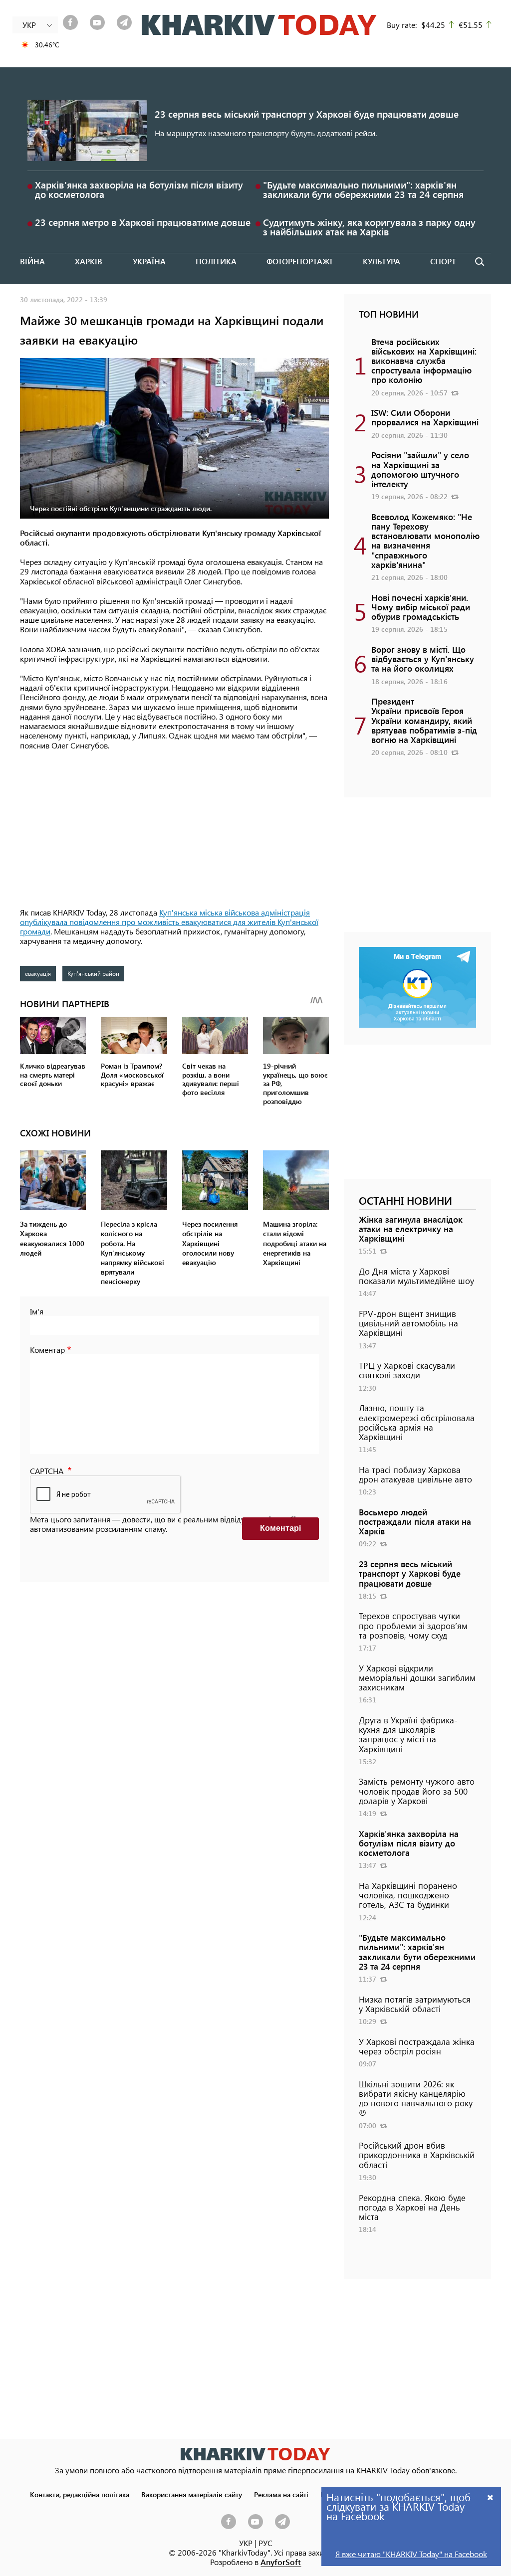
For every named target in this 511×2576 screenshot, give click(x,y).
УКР (246, 2543)
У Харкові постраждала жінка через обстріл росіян (417, 2046)
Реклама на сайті (281, 2494)
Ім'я (37, 1311)
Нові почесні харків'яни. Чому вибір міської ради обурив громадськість (421, 607)
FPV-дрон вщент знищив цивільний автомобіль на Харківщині (408, 1323)
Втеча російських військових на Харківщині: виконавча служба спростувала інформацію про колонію (424, 361)
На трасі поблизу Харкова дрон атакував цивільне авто (415, 1474)
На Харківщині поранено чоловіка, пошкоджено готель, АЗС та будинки (408, 1895)
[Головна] (259, 25)
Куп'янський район (93, 973)
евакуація (38, 973)
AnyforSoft (281, 2562)
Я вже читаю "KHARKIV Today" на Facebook (411, 2554)
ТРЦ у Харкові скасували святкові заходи (407, 1370)
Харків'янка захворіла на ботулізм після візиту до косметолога (139, 189)
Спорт (443, 261)
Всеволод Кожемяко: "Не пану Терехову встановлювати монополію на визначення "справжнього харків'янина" (425, 541)
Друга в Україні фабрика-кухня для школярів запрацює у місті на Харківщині (408, 1734)
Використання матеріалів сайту (192, 2494)
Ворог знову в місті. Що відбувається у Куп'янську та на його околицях (423, 659)
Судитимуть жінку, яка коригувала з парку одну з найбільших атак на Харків (369, 227)
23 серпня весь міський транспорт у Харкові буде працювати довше (307, 114)
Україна (149, 261)
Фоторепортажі (299, 261)
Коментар (47, 1350)
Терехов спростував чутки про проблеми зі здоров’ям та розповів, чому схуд (413, 1625)
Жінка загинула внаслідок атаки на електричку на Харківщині (411, 1229)
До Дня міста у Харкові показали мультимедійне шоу (416, 1276)
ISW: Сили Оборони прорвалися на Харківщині (425, 417)
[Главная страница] (255, 2454)
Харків (89, 261)
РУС (265, 2543)
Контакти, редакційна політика (80, 2494)
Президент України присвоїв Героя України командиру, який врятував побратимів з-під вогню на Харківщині (424, 720)
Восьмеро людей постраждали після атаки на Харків (415, 1521)
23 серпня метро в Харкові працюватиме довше (143, 222)
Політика (216, 261)
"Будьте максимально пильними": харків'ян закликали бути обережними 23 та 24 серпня (363, 189)
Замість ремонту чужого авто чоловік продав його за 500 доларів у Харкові (417, 1791)
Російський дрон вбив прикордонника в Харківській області (417, 2155)
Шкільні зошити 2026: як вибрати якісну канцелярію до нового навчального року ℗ (416, 2098)
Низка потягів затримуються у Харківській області (415, 2004)
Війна (32, 261)
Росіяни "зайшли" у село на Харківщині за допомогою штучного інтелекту (420, 469)
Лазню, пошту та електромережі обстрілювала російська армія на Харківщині (417, 1422)
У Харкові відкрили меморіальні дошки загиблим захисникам (417, 1677)
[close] (491, 2497)
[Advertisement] (174, 830)
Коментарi (280, 1528)
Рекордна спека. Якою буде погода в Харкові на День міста (412, 2207)
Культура (382, 261)
